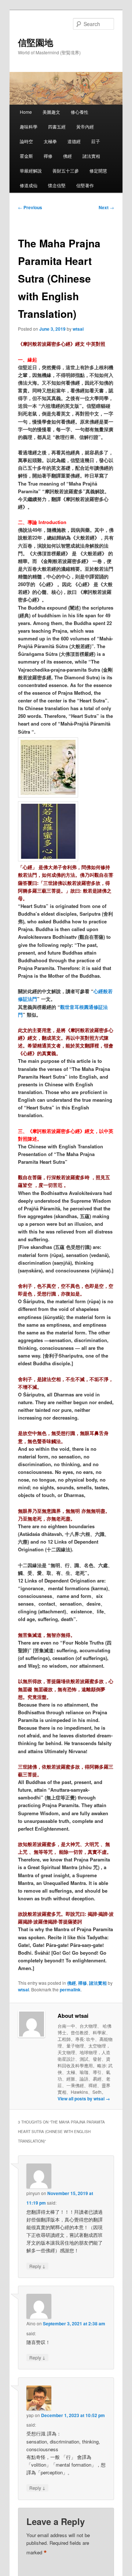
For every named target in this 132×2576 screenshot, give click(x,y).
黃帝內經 (85, 126)
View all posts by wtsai (84, 2099)
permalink (70, 1990)
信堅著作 (85, 185)
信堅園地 (36, 42)
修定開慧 (98, 170)
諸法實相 (91, 156)
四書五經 (57, 126)
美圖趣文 (51, 112)
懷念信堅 (57, 185)
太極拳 (50, 141)
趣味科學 (29, 126)
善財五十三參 (66, 170)
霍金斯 (26, 156)
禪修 (48, 156)
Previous (30, 207)
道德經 (74, 141)
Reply (37, 2266)
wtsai (78, 329)
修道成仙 (29, 185)
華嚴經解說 (31, 170)
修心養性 (80, 112)
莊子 (96, 141)
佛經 (67, 156)
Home (26, 112)
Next (106, 207)
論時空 (26, 141)
